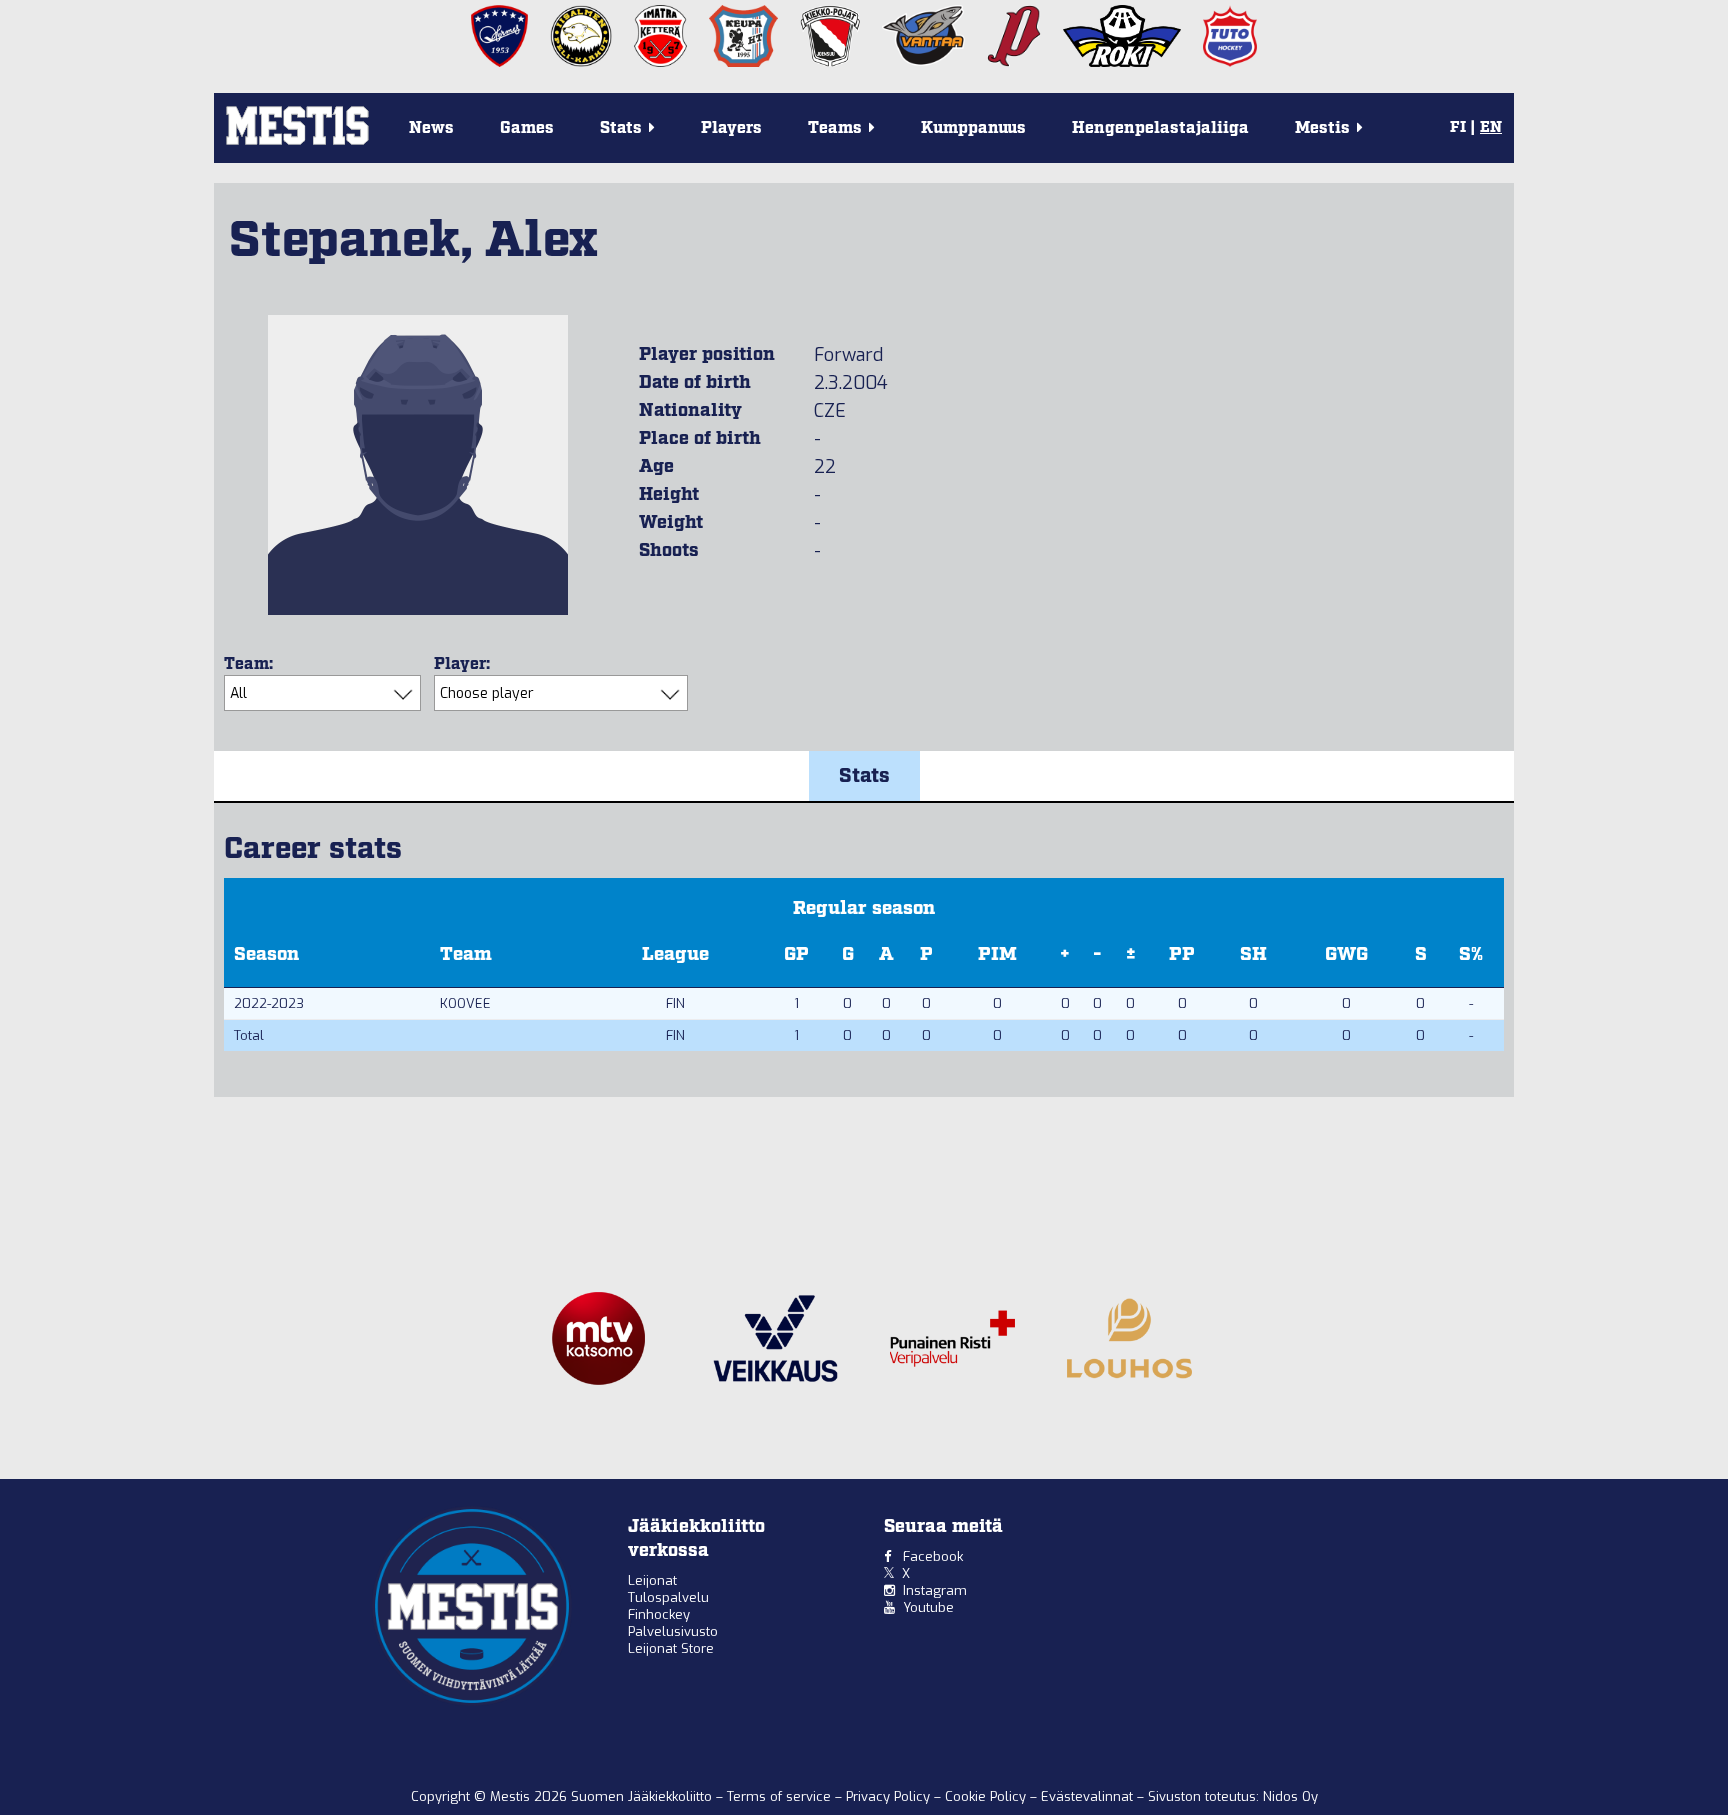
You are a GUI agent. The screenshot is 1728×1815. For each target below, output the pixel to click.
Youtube (928, 1607)
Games (527, 128)
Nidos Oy (1290, 1796)
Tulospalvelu (668, 1597)
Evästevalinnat (1087, 1796)
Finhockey (659, 1614)
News (431, 128)
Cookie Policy (987, 1796)
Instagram (935, 1590)
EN (1491, 128)
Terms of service (781, 1796)
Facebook (933, 1556)
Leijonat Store (671, 1648)
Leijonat (652, 1580)
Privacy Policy (890, 1796)
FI (1458, 128)
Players (731, 128)
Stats (864, 776)
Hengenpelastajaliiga (1160, 128)
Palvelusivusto (673, 1631)
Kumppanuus (973, 128)
